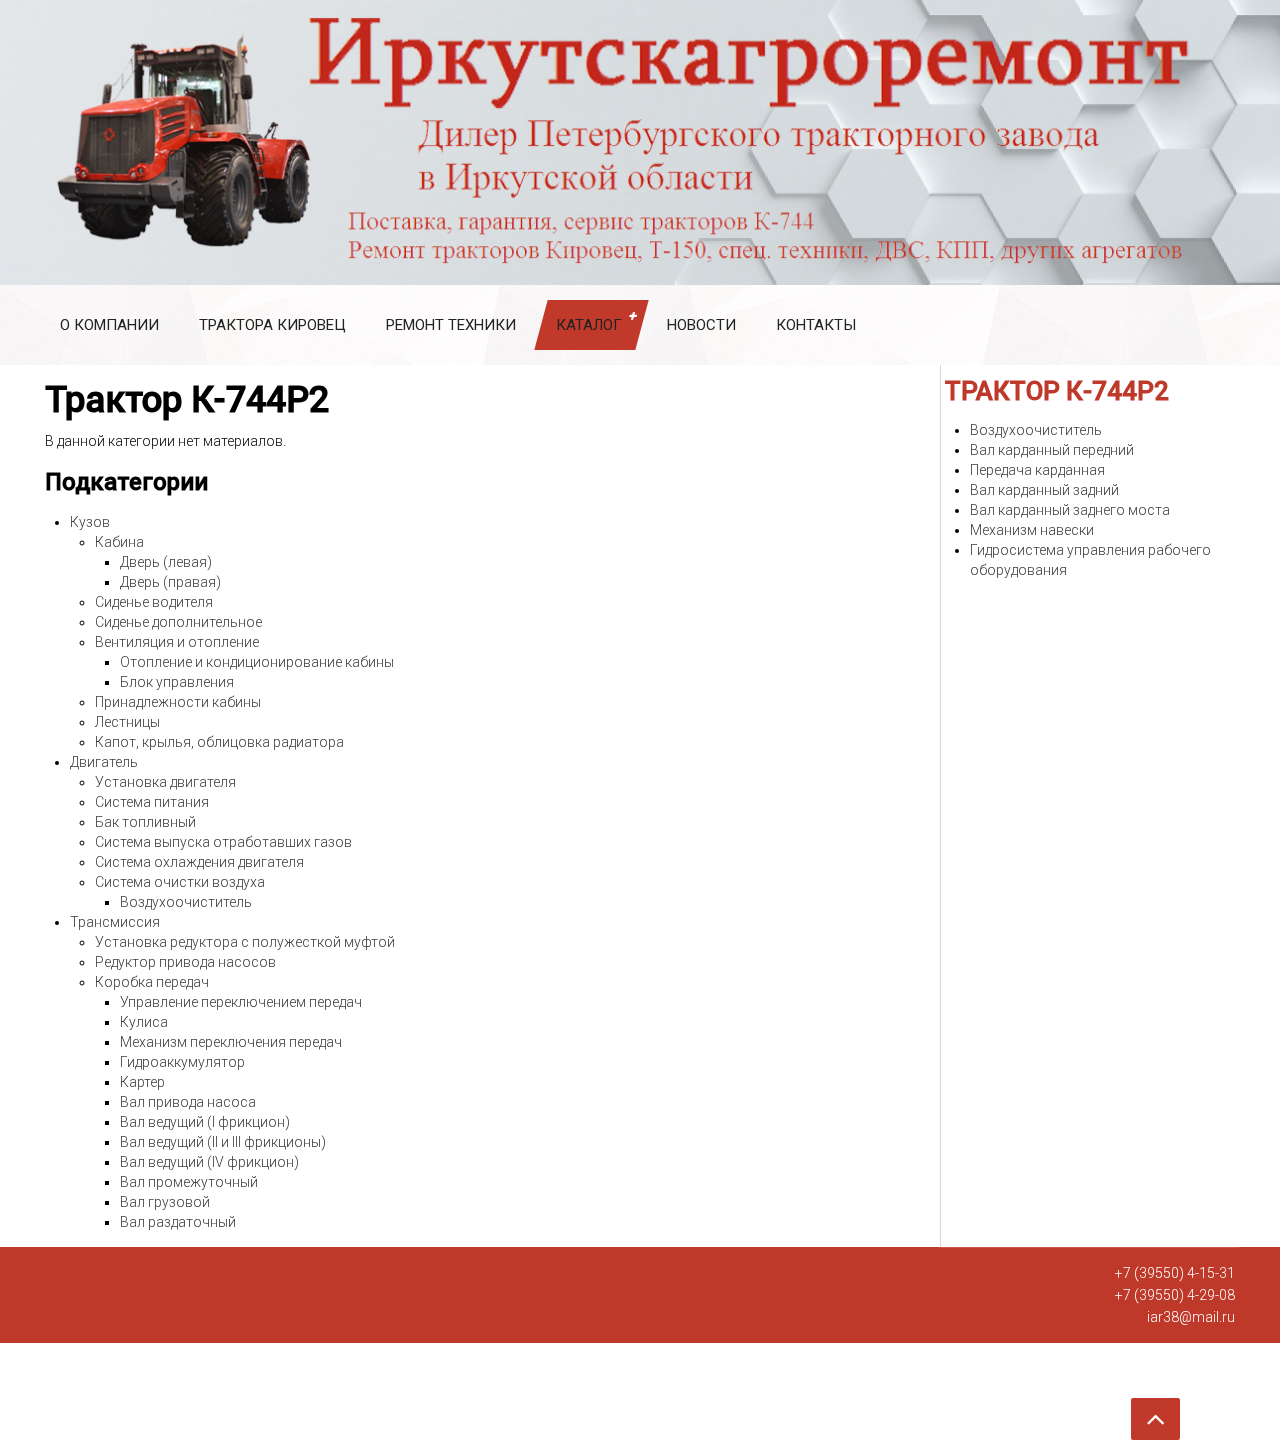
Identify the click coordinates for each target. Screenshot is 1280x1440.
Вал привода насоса (188, 1102)
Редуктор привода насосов (185, 962)
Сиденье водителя (154, 602)
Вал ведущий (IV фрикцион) (209, 1162)
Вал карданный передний (1052, 450)
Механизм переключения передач (231, 1042)
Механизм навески (1032, 530)
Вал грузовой (165, 1202)
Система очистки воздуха (180, 882)
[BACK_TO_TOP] (600, 1412)
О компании (109, 325)
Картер (142, 1082)
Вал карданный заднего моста (1070, 510)
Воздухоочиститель (186, 902)
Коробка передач (152, 982)
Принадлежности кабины (178, 702)
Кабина (119, 542)
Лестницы (127, 722)
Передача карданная (1037, 470)
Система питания (152, 802)
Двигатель (104, 762)
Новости (701, 325)
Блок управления (177, 682)
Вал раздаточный (178, 1222)
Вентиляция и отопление (177, 642)
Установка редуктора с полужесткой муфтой (245, 942)
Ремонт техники (451, 325)
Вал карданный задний (1044, 490)
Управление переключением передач (241, 1002)
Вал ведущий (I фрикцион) (205, 1122)
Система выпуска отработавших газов (223, 842)
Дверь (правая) (170, 582)
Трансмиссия (115, 922)
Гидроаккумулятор (182, 1062)
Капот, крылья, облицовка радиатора (219, 742)
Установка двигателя (165, 782)
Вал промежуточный (189, 1182)
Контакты (816, 325)
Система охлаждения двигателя (199, 862)
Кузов (90, 522)
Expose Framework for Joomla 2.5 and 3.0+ (640, 142)
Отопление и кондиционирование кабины (257, 662)
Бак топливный (145, 822)
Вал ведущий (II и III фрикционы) (223, 1142)
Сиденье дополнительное (178, 622)
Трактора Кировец (272, 325)
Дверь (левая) (166, 562)
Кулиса (144, 1022)
